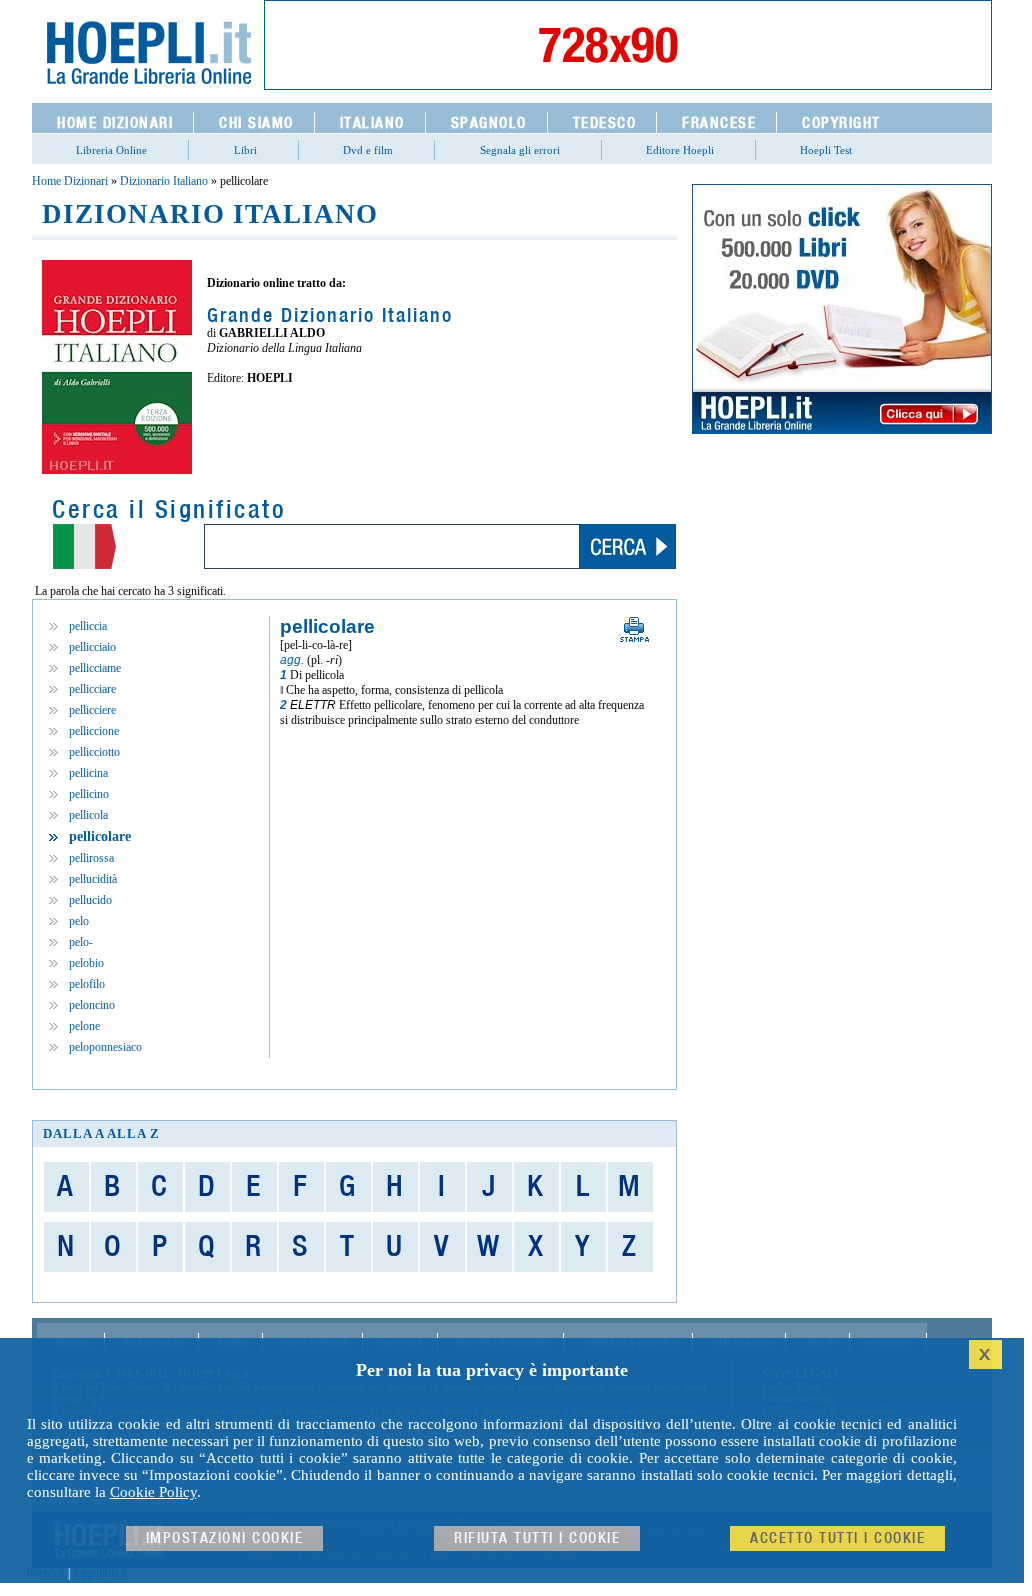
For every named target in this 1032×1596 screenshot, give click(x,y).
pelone (84, 1026)
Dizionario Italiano (164, 181)
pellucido (90, 900)
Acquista (277, 421)
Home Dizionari (70, 181)
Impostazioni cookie (225, 1538)
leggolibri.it (100, 1573)
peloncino (92, 1005)
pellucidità (93, 879)
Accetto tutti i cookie (837, 1538)
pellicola (88, 815)
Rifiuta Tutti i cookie (537, 1538)
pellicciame (95, 668)
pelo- (81, 942)
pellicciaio (92, 647)
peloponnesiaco (105, 1047)
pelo (79, 921)
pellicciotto (94, 752)
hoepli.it (46, 1573)
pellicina (88, 773)
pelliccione (94, 731)
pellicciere (92, 710)
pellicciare (92, 689)
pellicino (89, 794)
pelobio (86, 963)
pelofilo (87, 984)
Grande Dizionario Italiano (330, 316)
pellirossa (91, 858)
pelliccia (88, 626)
